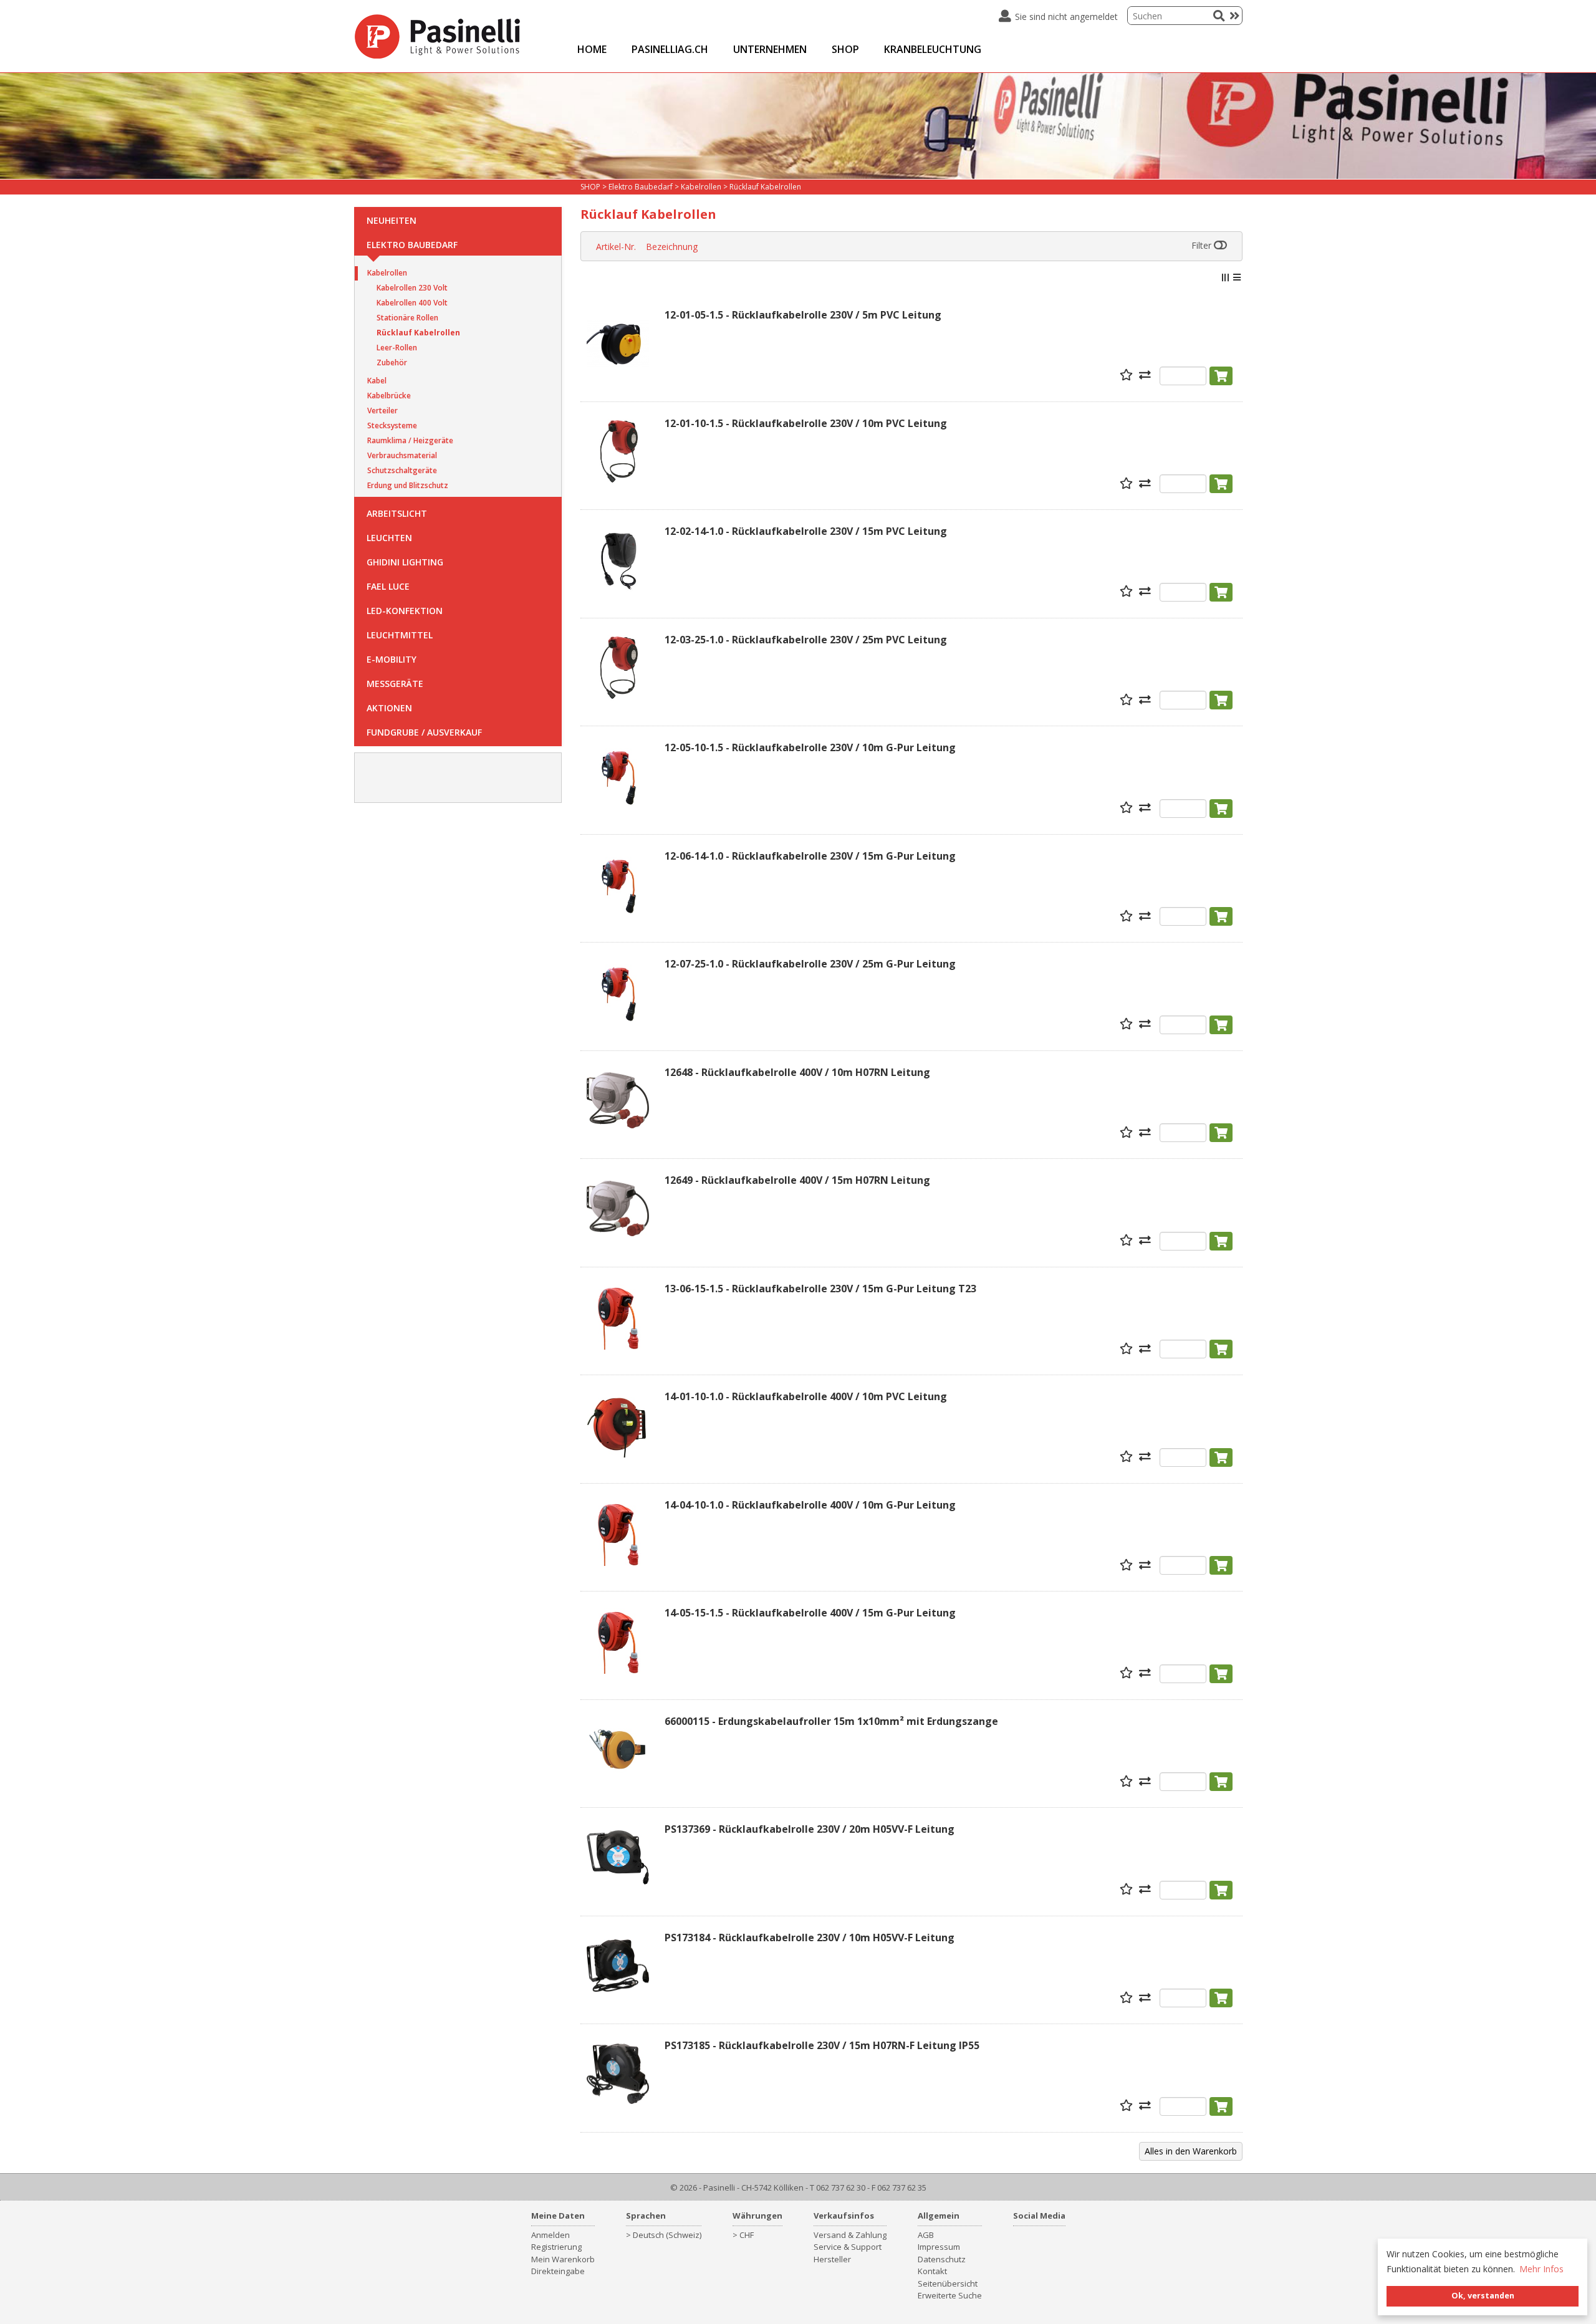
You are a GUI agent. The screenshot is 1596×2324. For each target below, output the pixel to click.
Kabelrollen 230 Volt (412, 288)
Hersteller (832, 2259)
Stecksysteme (392, 425)
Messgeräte (395, 684)
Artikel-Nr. (616, 247)
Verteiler (382, 411)
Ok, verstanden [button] (1483, 2296)
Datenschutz (942, 2259)
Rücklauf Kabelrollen (418, 333)
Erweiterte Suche (950, 2295)
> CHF (743, 2235)
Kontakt (932, 2271)
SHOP (845, 49)
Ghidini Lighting (405, 562)
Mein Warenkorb (563, 2259)
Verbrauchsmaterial (402, 455)
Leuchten (389, 538)
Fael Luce (388, 586)
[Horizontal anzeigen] (1237, 277)
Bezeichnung (672, 247)
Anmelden (550, 2235)
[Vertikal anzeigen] (1225, 277)
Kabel (377, 381)
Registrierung (556, 2247)
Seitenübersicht (948, 2283)
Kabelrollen (387, 273)
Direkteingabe (558, 2271)
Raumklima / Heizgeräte (410, 440)
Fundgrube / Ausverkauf (424, 732)
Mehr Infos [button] (1541, 2269)
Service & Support (848, 2247)
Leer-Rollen (397, 348)
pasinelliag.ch (670, 49)
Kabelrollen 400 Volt (412, 303)
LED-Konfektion (405, 611)
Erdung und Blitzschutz (408, 485)
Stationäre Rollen (407, 318)
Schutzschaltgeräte (402, 470)
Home (592, 49)
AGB (926, 2235)
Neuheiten (392, 220)
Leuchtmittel (400, 635)
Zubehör (392, 363)
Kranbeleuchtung (933, 49)
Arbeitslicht (397, 513)
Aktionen (389, 708)
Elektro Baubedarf (412, 245)
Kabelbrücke (389, 396)
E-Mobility (392, 659)
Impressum (939, 2247)
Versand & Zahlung (850, 2235)
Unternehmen (770, 49)
